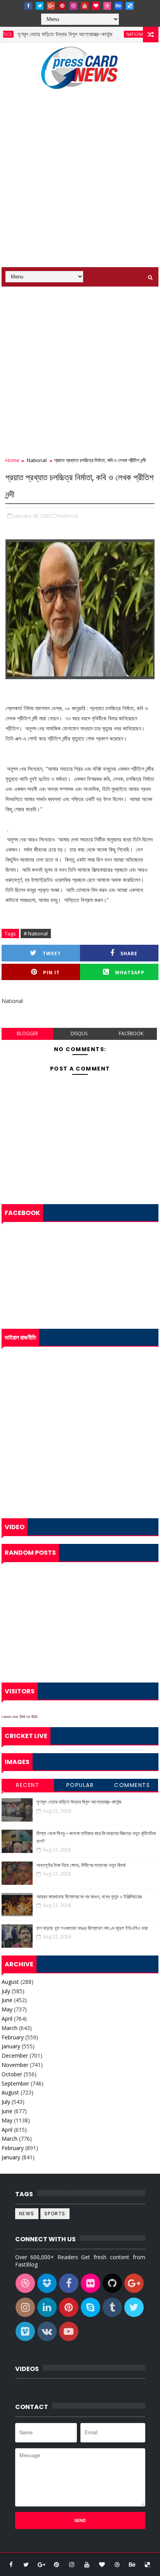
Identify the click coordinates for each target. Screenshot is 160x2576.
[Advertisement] (80, 183)
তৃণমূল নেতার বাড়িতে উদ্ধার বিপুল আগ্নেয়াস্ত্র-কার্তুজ (50, 34)
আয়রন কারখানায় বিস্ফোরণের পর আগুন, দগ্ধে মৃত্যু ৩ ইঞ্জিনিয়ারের (89, 1897)
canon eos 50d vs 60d (19, 1717)
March (10, 2028)
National (121, 34)
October (12, 2074)
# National (36, 933)
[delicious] (130, 6)
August (10, 1982)
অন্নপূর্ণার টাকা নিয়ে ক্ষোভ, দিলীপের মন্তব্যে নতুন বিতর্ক (81, 1865)
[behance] (118, 6)
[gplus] (51, 6)
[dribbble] (107, 6)
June (7, 2000)
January (11, 2046)
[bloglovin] (96, 6)
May (7, 2009)
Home (12, 460)
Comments (132, 1785)
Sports (55, 2214)
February (13, 2037)
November (15, 2065)
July (6, 1991)
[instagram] (73, 6)
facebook (131, 1033)
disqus (79, 1033)
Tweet (52, 953)
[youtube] (85, 6)
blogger (27, 1033)
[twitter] (40, 6)
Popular (80, 1785)
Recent (28, 1785)
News (27, 2214)
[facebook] (28, 6)
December (15, 2055)
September (15, 2083)
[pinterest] (62, 6)
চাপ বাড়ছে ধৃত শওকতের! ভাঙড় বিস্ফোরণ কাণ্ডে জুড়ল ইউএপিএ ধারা (92, 1928)
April (7, 2019)
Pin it (51, 973)
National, (69, 516)
